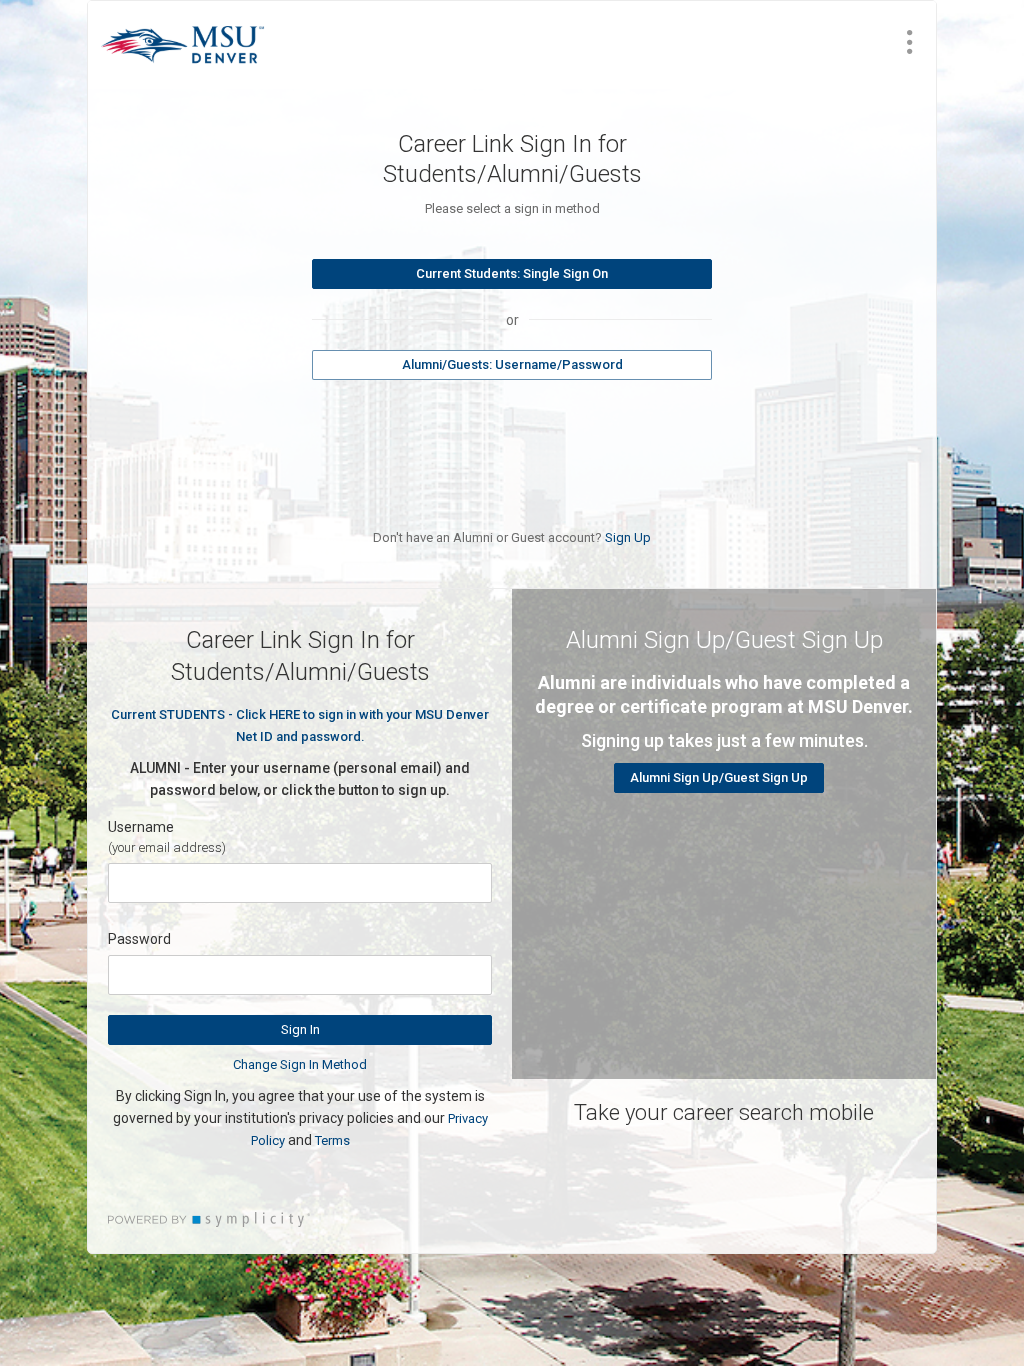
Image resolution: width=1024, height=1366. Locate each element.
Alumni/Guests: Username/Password (512, 364)
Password (139, 939)
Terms (332, 1140)
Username (141, 827)
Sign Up (628, 537)
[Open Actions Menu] (910, 42)
